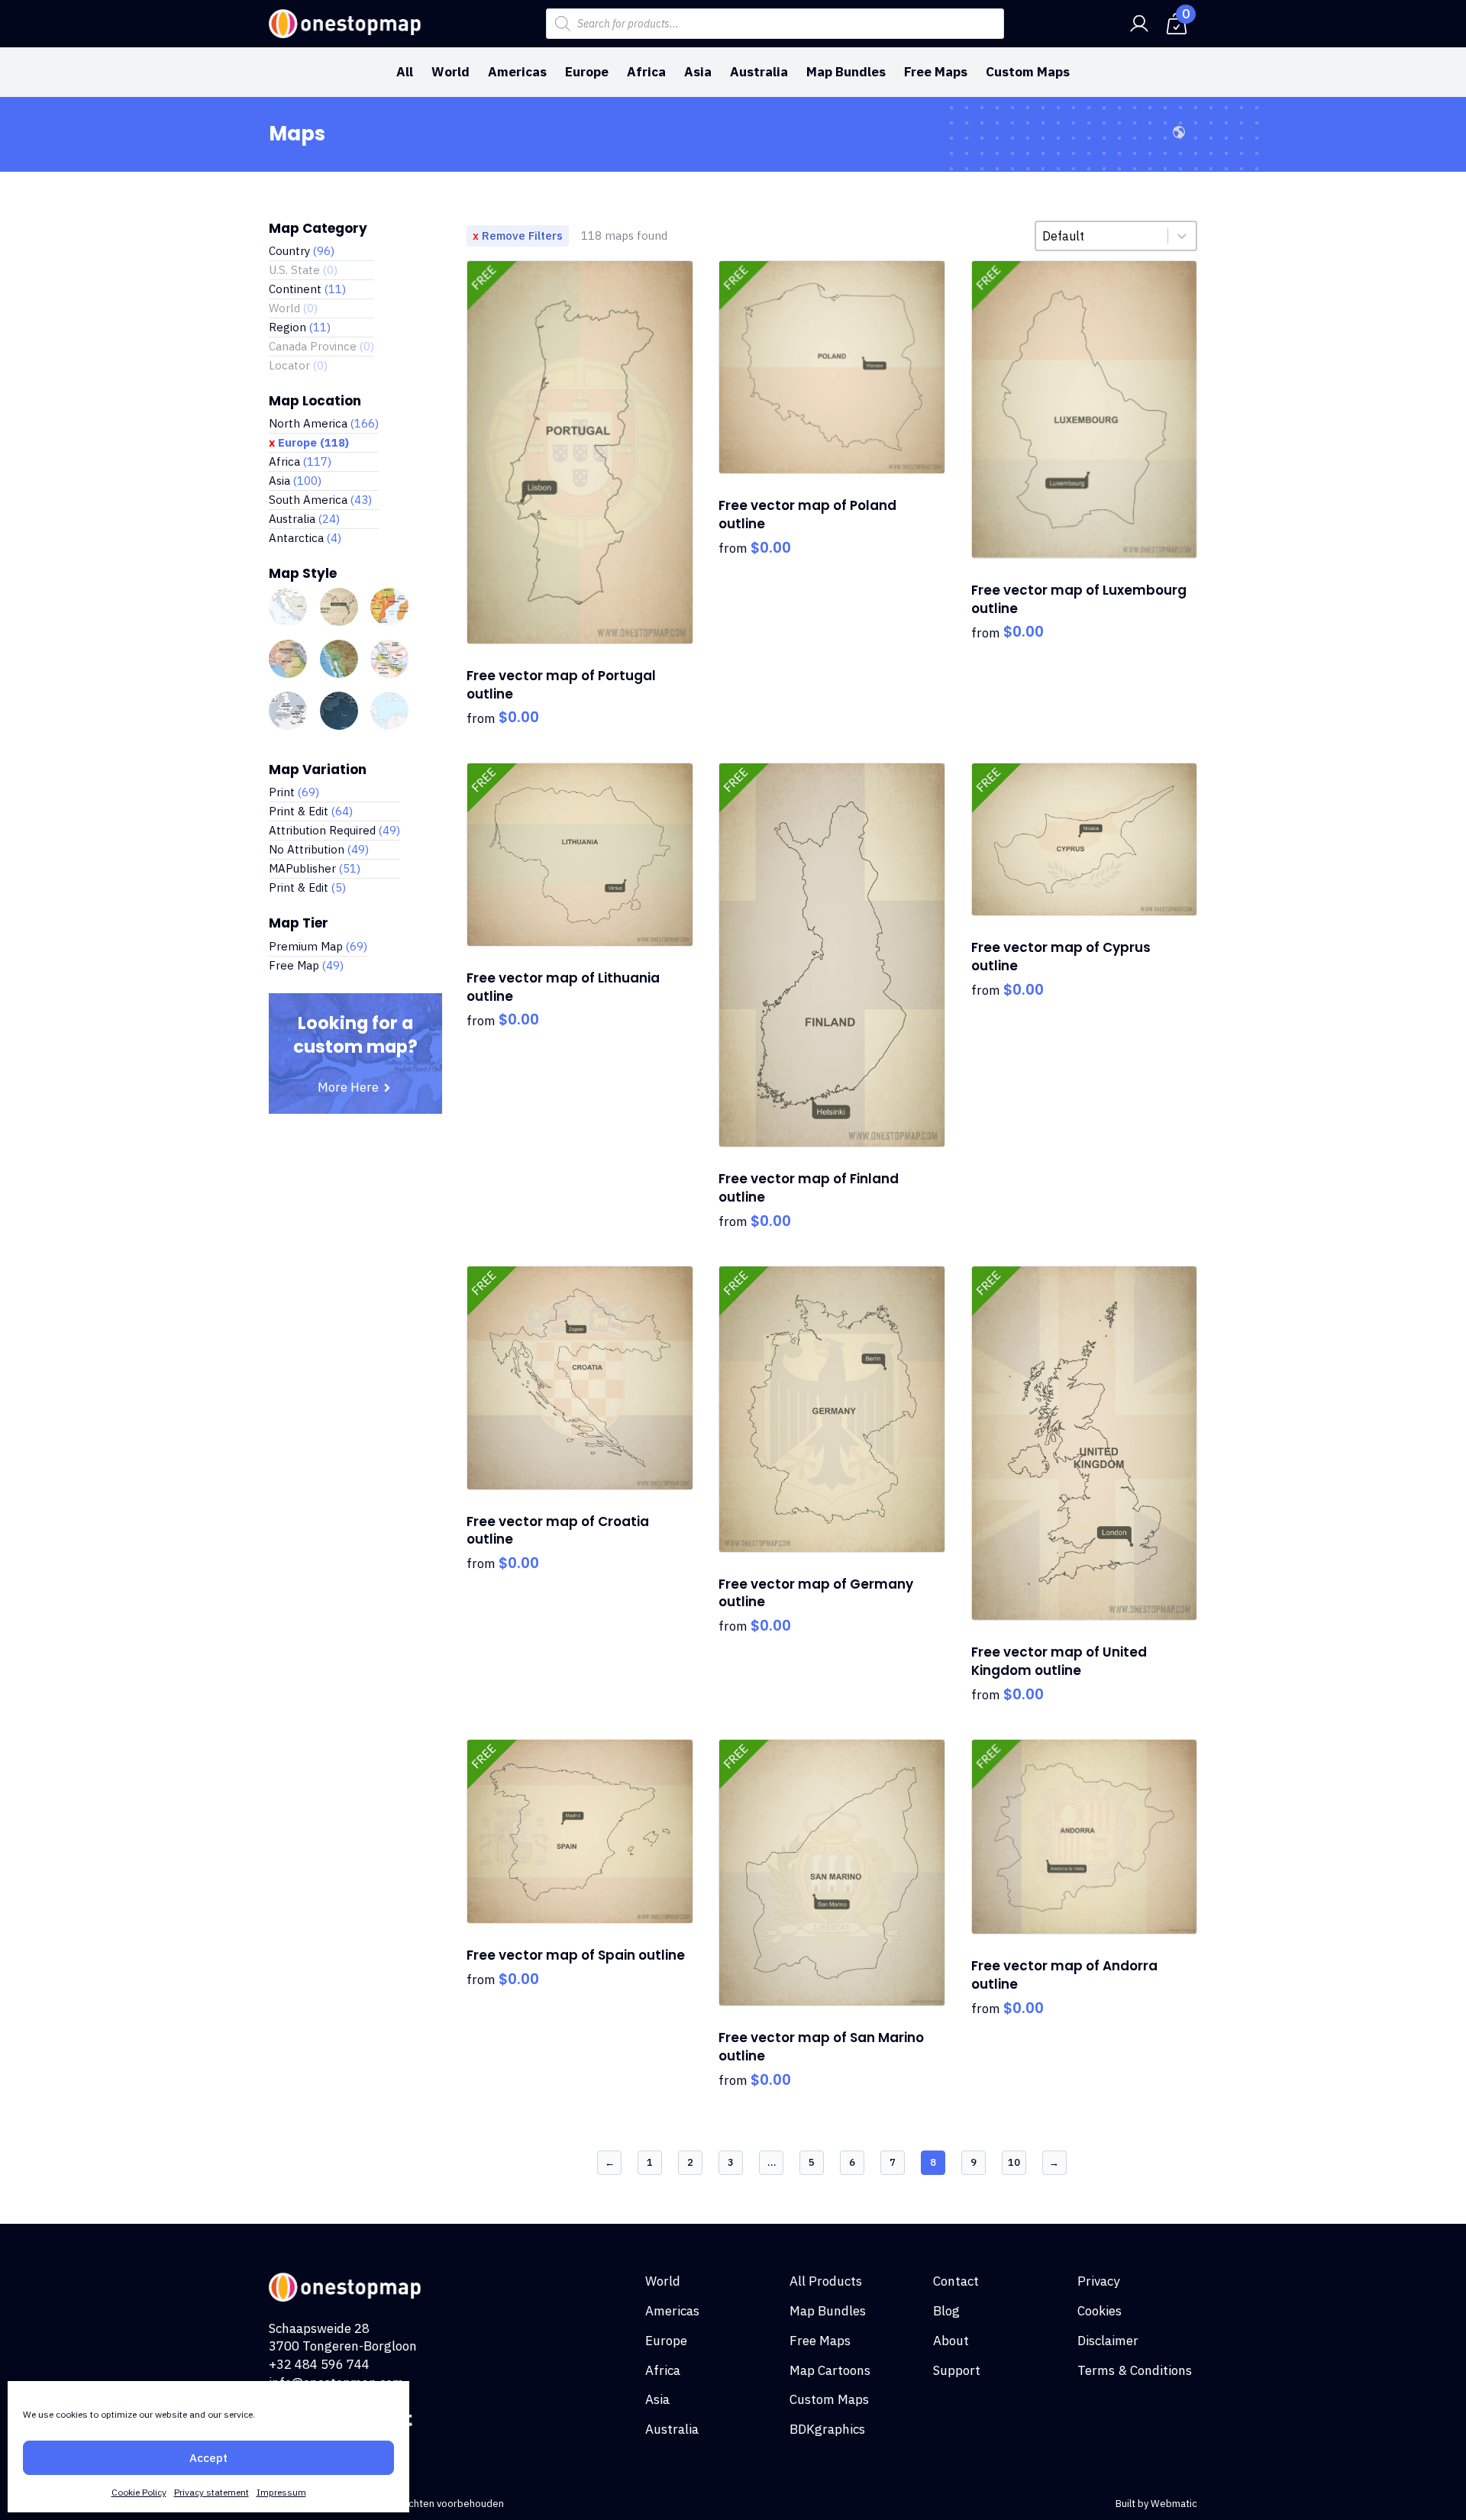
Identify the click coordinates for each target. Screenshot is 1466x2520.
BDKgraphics (827, 2429)
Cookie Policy (139, 2492)
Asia (698, 72)
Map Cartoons (830, 2370)
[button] (321, 251)
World (450, 72)
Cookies (1099, 2311)
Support (957, 2370)
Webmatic (1174, 2504)
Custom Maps (1028, 72)
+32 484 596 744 (319, 2364)
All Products (826, 2281)
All (405, 72)
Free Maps (936, 72)
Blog (946, 2311)
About (951, 2341)
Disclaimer (1108, 2341)
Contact (956, 2281)
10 (1014, 2162)
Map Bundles (846, 72)
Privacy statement (212, 2492)
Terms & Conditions (1135, 2370)
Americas (517, 72)
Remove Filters (522, 236)
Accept (208, 2458)
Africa (646, 72)
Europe (587, 72)
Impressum (281, 2492)
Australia (759, 72)
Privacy (1098, 2281)
